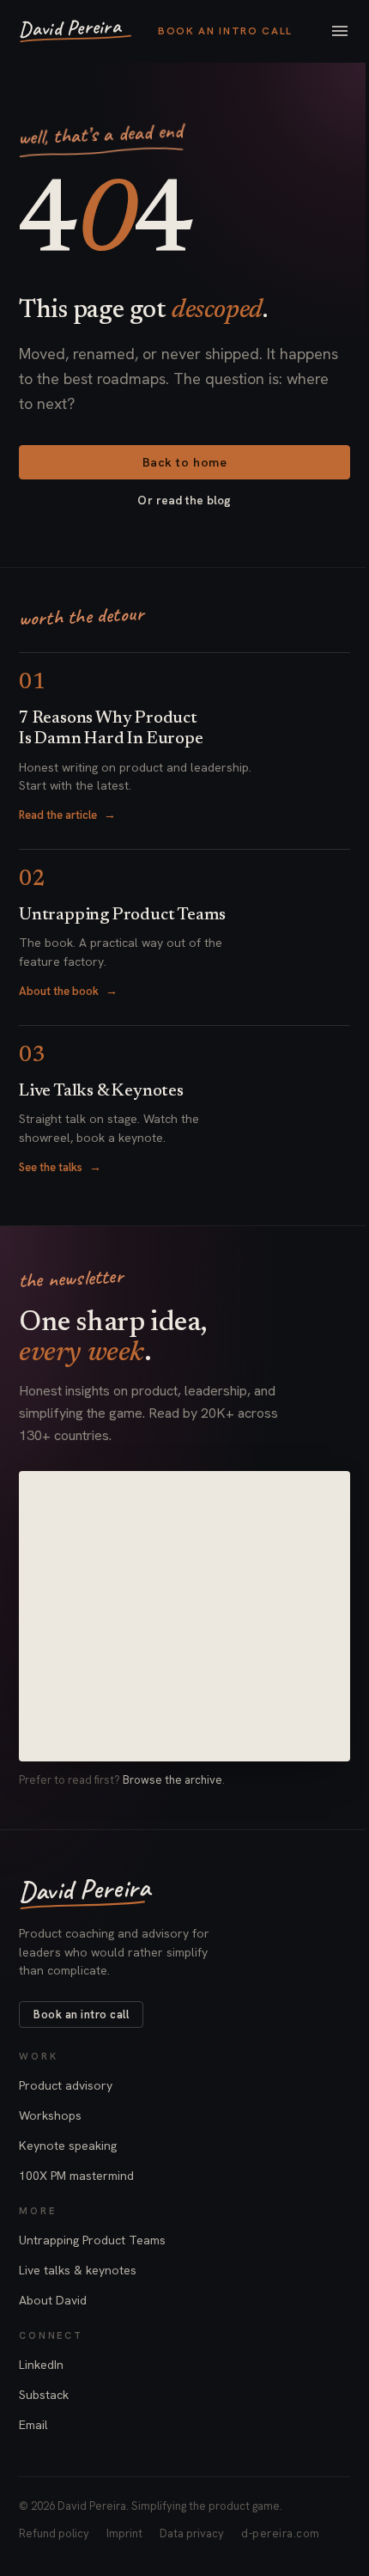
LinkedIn (41, 2365)
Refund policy (54, 2533)
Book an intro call (225, 31)
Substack (44, 2395)
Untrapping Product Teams (92, 2240)
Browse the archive (172, 1780)
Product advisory (66, 2085)
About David (53, 2300)
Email (33, 2425)
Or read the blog (184, 500)
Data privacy (192, 2533)
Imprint (124, 2533)
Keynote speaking (68, 2146)
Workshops (50, 2115)
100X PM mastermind (76, 2176)
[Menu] (340, 31)
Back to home (185, 462)
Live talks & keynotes (78, 2270)
